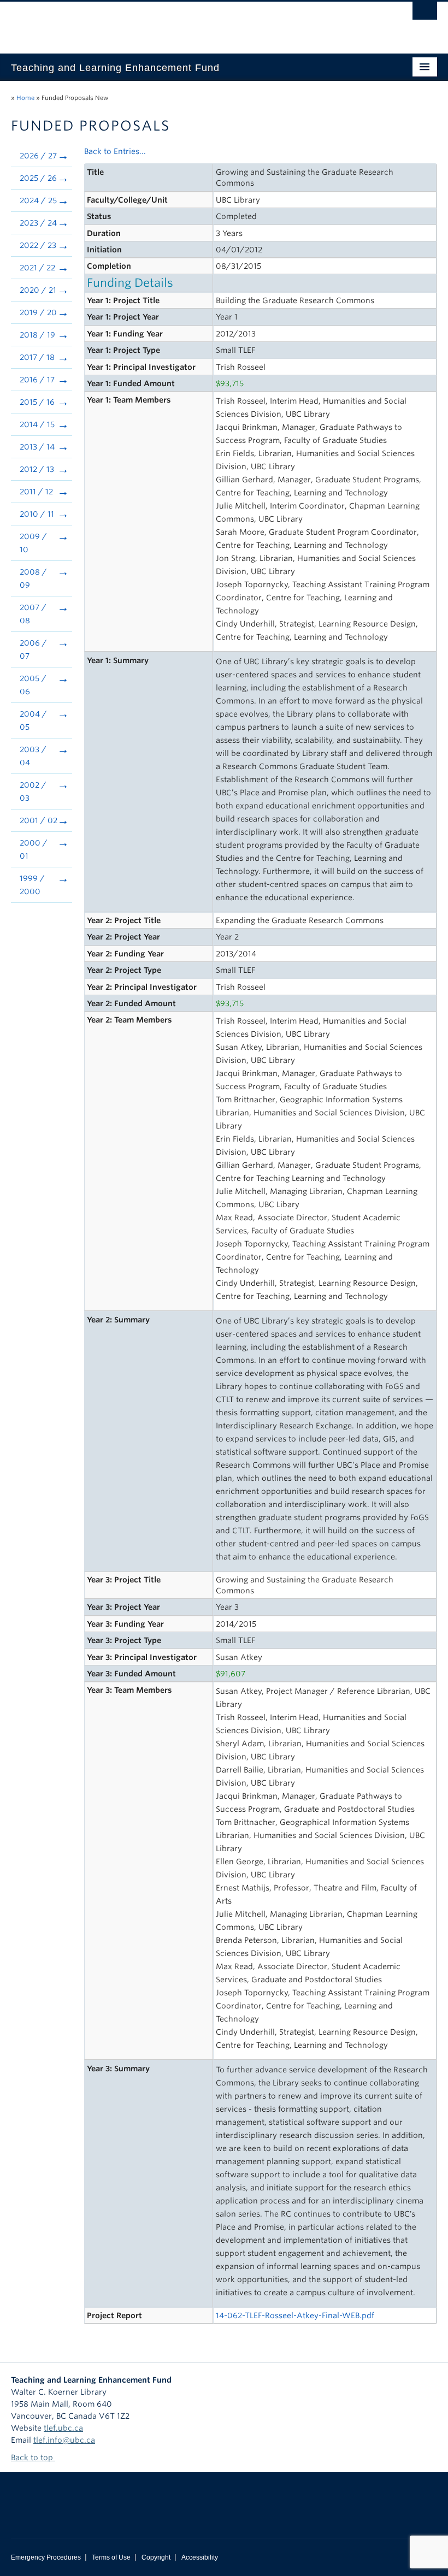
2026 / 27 (38, 156)
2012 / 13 (37, 469)
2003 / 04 (33, 756)
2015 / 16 (37, 402)
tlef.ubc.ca (63, 2428)
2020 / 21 (38, 290)
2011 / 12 (36, 492)
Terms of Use (111, 2557)
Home (25, 98)
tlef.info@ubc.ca (64, 2440)
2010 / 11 (37, 514)
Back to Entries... (115, 151)
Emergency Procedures (46, 2557)
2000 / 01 (34, 849)
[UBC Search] (425, 14)
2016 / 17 (37, 380)
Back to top (33, 2457)
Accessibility (200, 2557)
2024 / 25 (38, 200)
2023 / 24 (38, 223)
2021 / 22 (37, 268)
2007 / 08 (33, 614)
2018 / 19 (37, 335)
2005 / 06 (33, 685)
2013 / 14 (37, 447)
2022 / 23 (38, 245)
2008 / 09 (33, 578)
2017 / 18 (37, 357)
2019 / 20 (38, 312)
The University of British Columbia (192, 22)
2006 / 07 (33, 649)
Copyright (156, 2557)
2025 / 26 (38, 178)
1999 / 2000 (32, 885)
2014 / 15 (37, 424)
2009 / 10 (33, 543)
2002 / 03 (33, 791)
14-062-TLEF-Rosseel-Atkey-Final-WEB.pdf (295, 2315)
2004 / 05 (33, 720)
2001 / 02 (39, 820)
